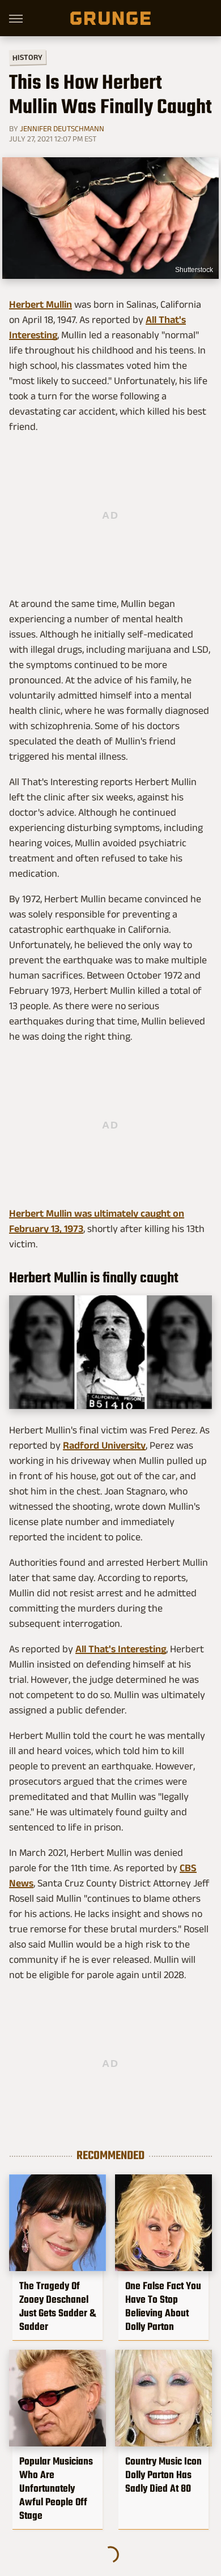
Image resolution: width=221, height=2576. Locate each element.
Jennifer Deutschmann (62, 128)
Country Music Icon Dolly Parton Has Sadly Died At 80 (163, 2475)
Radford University (104, 1445)
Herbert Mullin (41, 304)
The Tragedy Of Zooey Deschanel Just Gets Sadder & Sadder (58, 2306)
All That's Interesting (121, 1649)
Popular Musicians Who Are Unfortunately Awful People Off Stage (56, 2488)
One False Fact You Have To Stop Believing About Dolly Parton (163, 2306)
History (27, 57)
